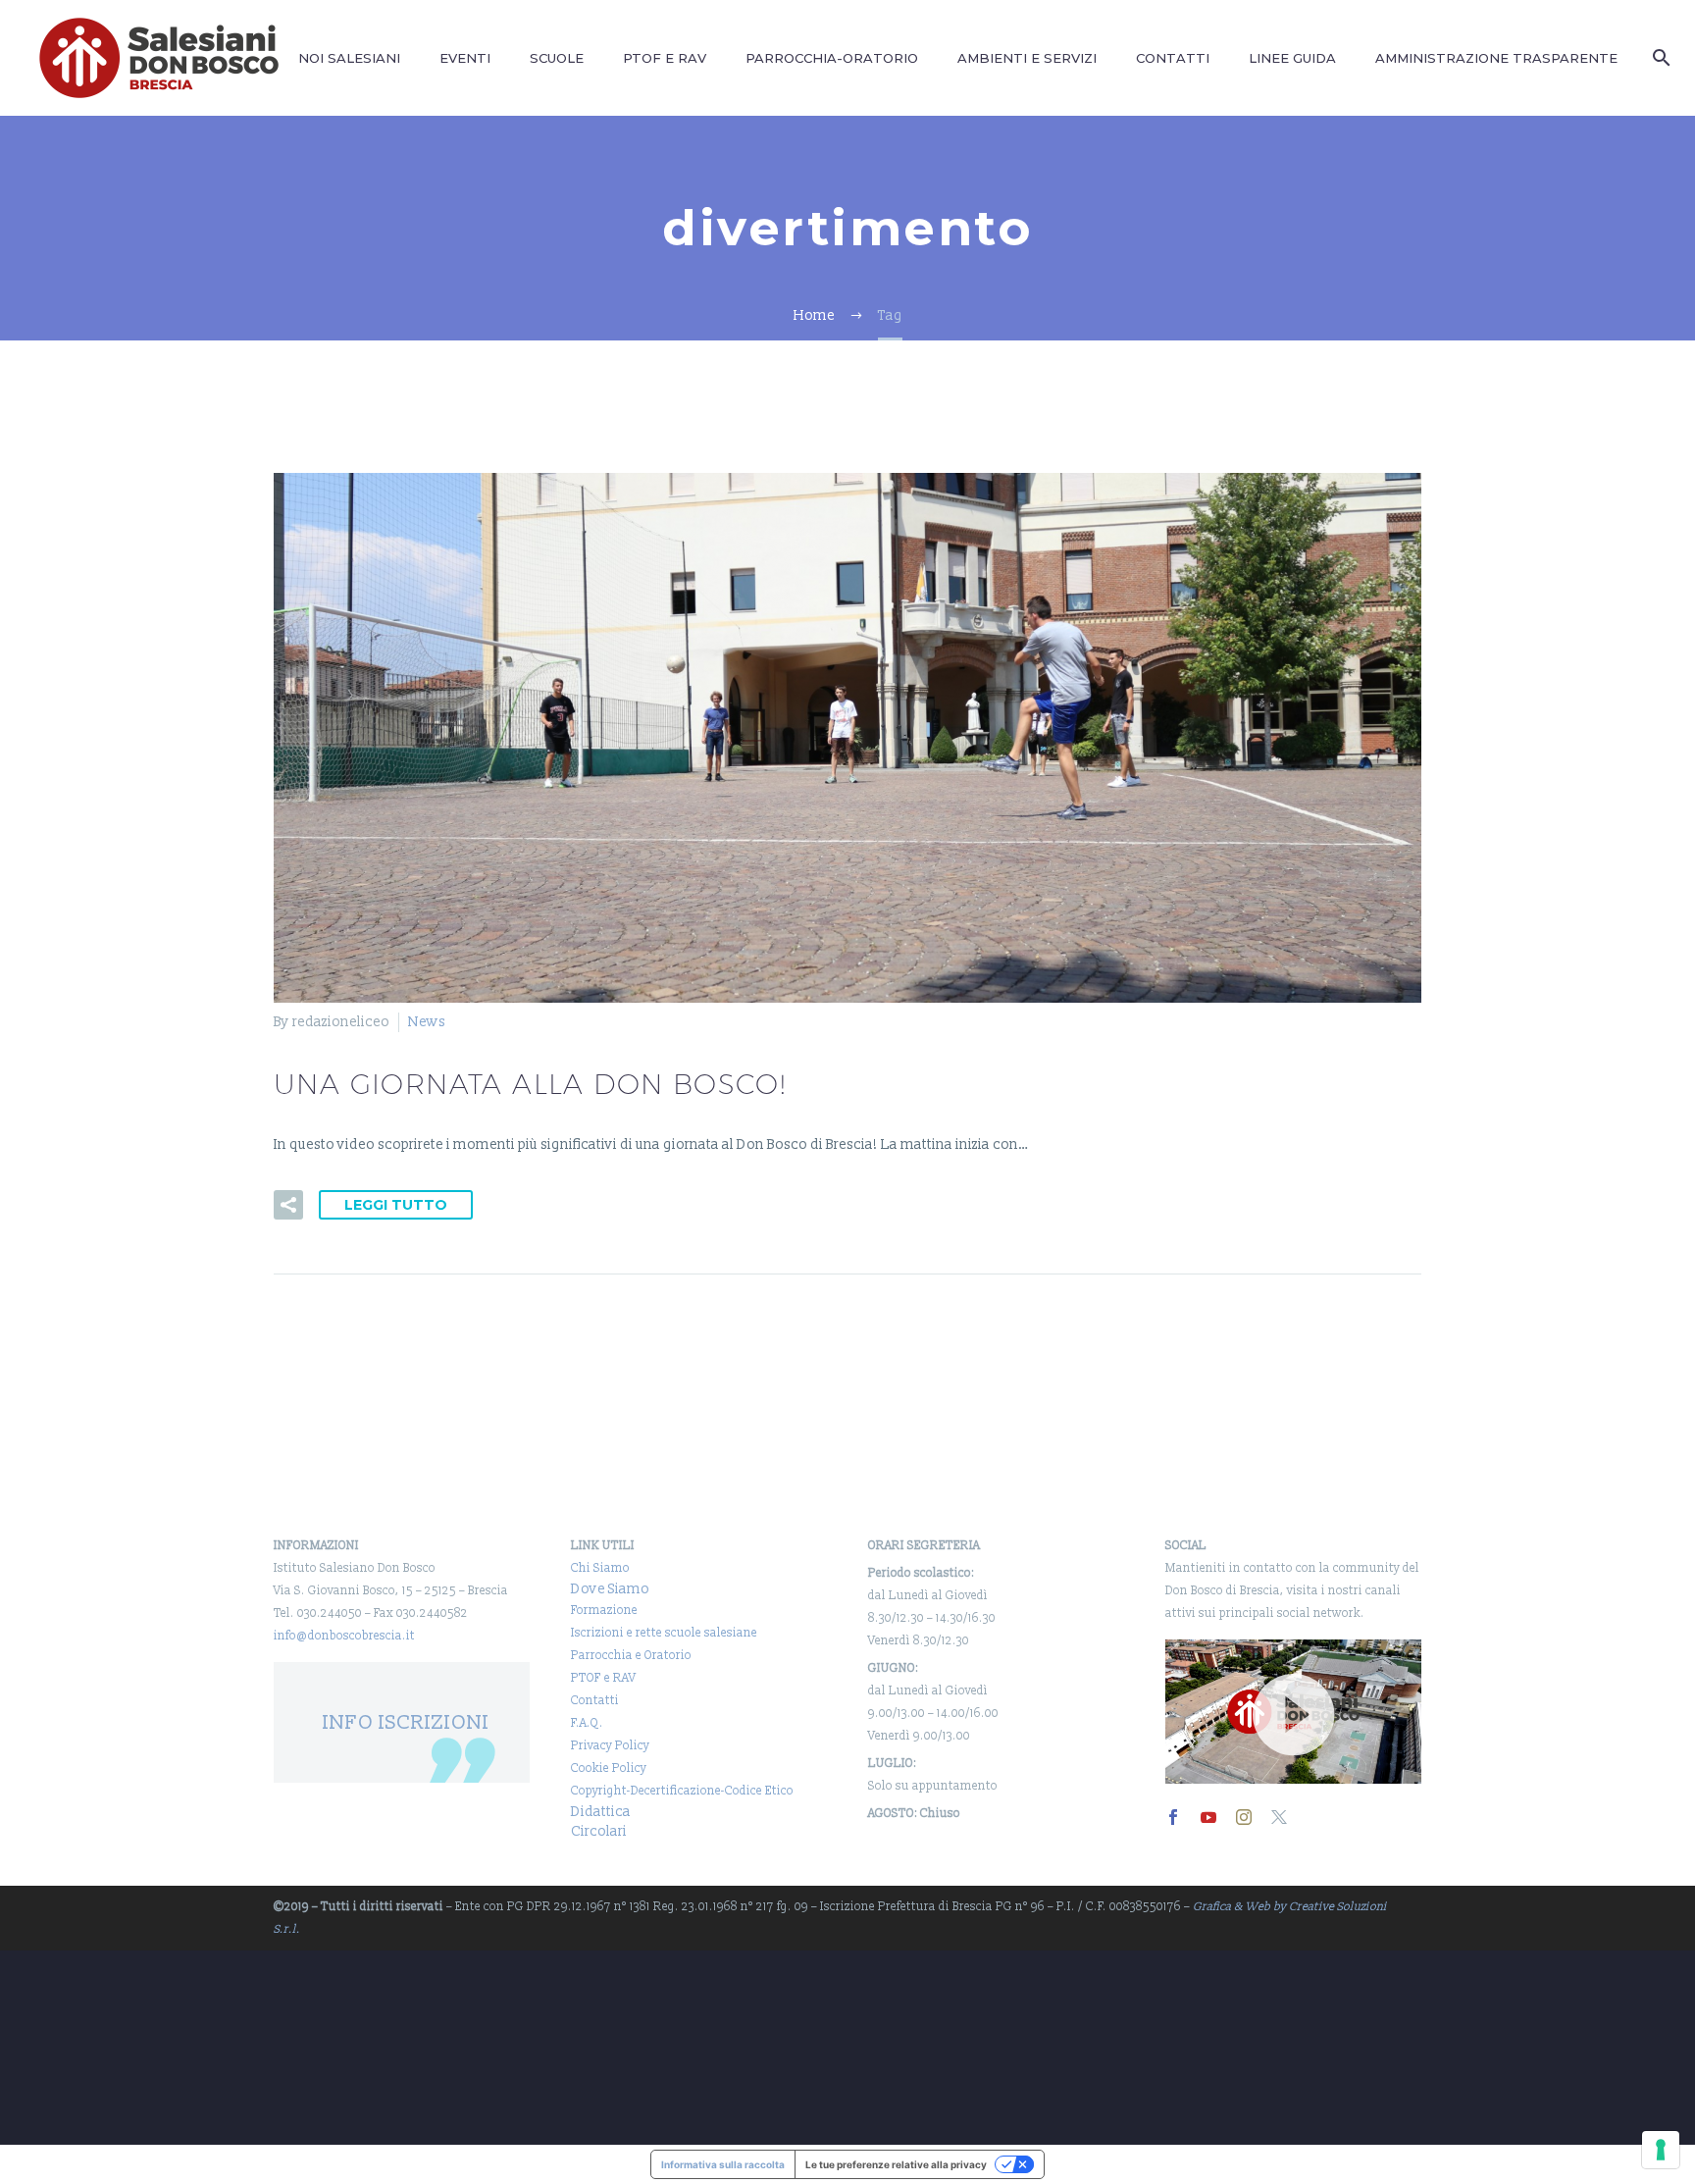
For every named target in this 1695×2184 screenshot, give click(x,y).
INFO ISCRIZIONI (406, 1722)
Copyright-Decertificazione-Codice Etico (682, 1791)
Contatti (1173, 58)
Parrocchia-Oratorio (832, 58)
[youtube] (1208, 1817)
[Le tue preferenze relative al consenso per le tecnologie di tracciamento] (1661, 2150)
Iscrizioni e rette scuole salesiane (664, 1633)
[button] (288, 1205)
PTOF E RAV (665, 58)
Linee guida (1292, 58)
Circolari (599, 1831)
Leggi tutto (396, 1205)
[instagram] (1244, 1817)
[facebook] (1173, 1817)
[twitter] (1279, 1817)
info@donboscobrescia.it (344, 1636)
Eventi (465, 58)
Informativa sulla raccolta (723, 2164)
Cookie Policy (609, 1768)
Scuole (557, 58)
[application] (1293, 1712)
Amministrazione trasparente (1496, 58)
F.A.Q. (587, 1723)
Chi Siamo (600, 1568)
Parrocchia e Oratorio (631, 1656)
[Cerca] (1658, 58)
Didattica (601, 1812)
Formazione (604, 1611)
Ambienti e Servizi (1027, 58)
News (427, 1022)
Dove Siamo (610, 1589)
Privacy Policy (610, 1746)
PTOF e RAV (603, 1678)
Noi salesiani (349, 58)
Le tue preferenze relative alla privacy (896, 2164)
